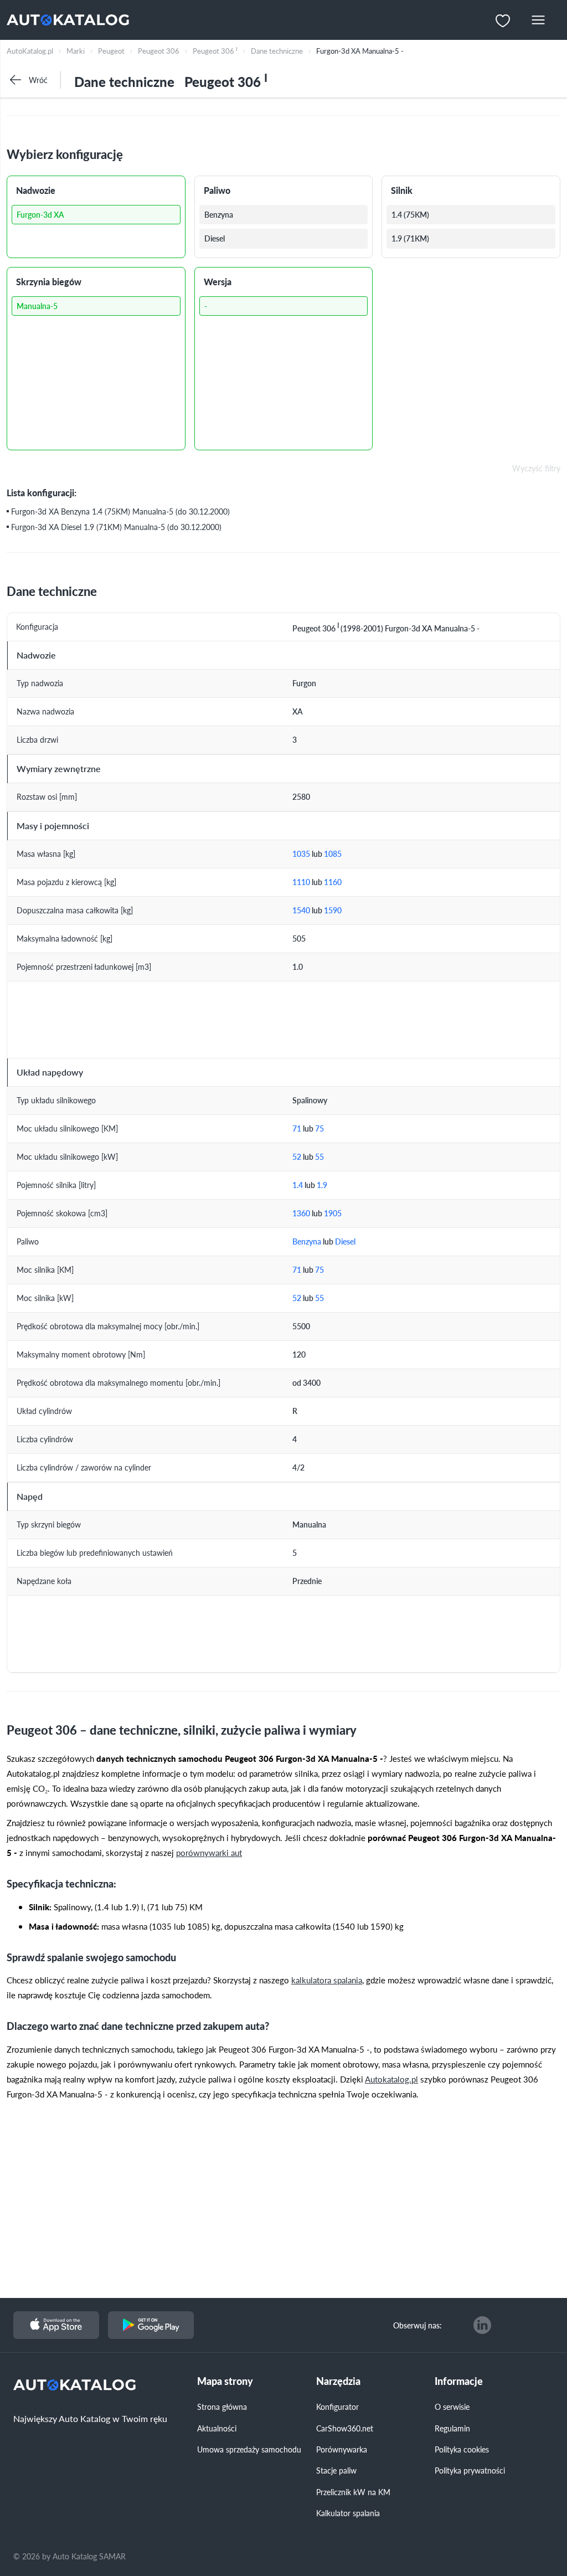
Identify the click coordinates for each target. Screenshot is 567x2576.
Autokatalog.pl (391, 2079)
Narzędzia (338, 2381)
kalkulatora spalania (327, 1980)
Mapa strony (225, 2381)
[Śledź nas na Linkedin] (482, 2325)
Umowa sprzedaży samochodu (249, 2449)
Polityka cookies (462, 2449)
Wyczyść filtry (536, 469)
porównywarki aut (209, 1852)
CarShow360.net (345, 2428)
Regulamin (452, 2428)
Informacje (459, 2381)
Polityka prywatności (470, 2470)
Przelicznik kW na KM (353, 2492)
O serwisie (452, 2407)
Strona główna (222, 2407)
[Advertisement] (290, 2205)
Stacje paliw (336, 2470)
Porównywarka (342, 2449)
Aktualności (217, 2428)
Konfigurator (337, 2407)
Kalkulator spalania (348, 2513)
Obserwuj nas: (417, 2325)
